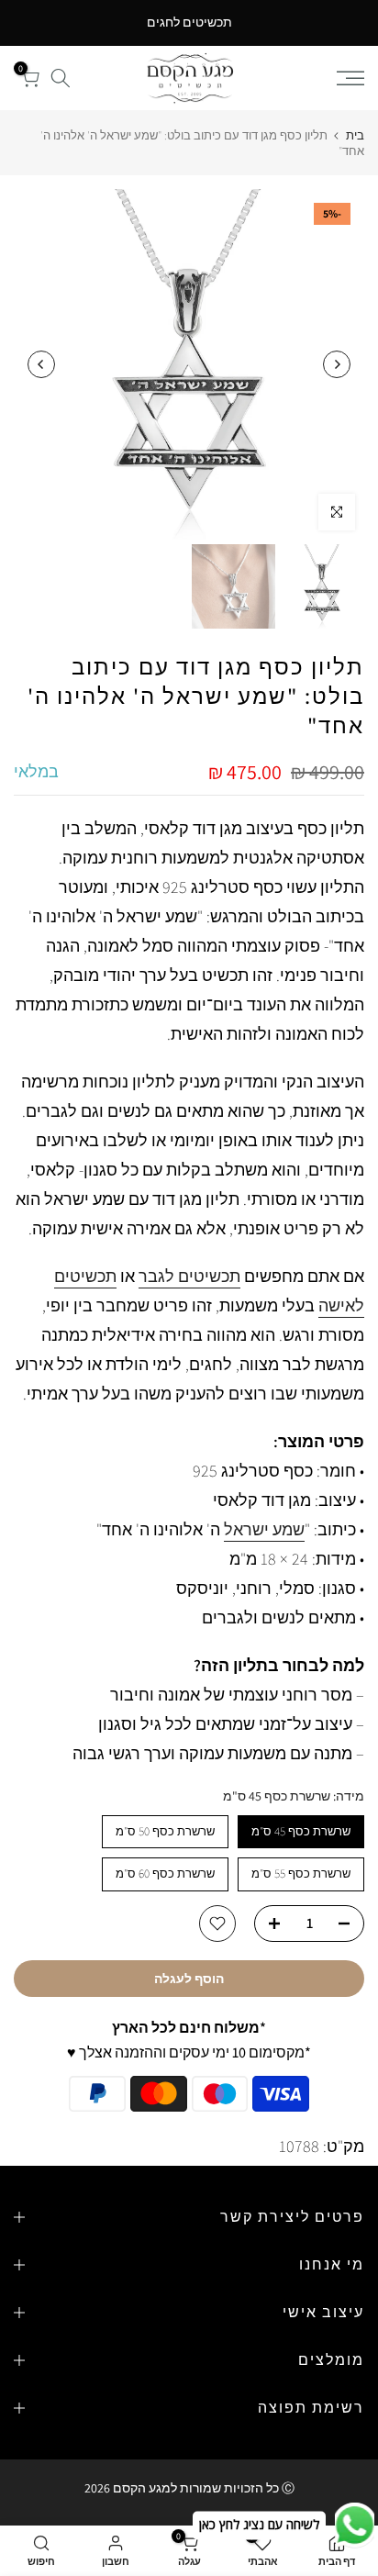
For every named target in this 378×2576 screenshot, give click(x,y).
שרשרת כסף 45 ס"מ (301, 1831)
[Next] (41, 364)
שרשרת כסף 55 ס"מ (301, 1873)
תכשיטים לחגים (189, 22)
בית (355, 135)
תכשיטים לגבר (189, 1276)
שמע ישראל (264, 1529)
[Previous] (337, 364)
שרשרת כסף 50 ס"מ (165, 1831)
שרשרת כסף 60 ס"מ (165, 1873)
